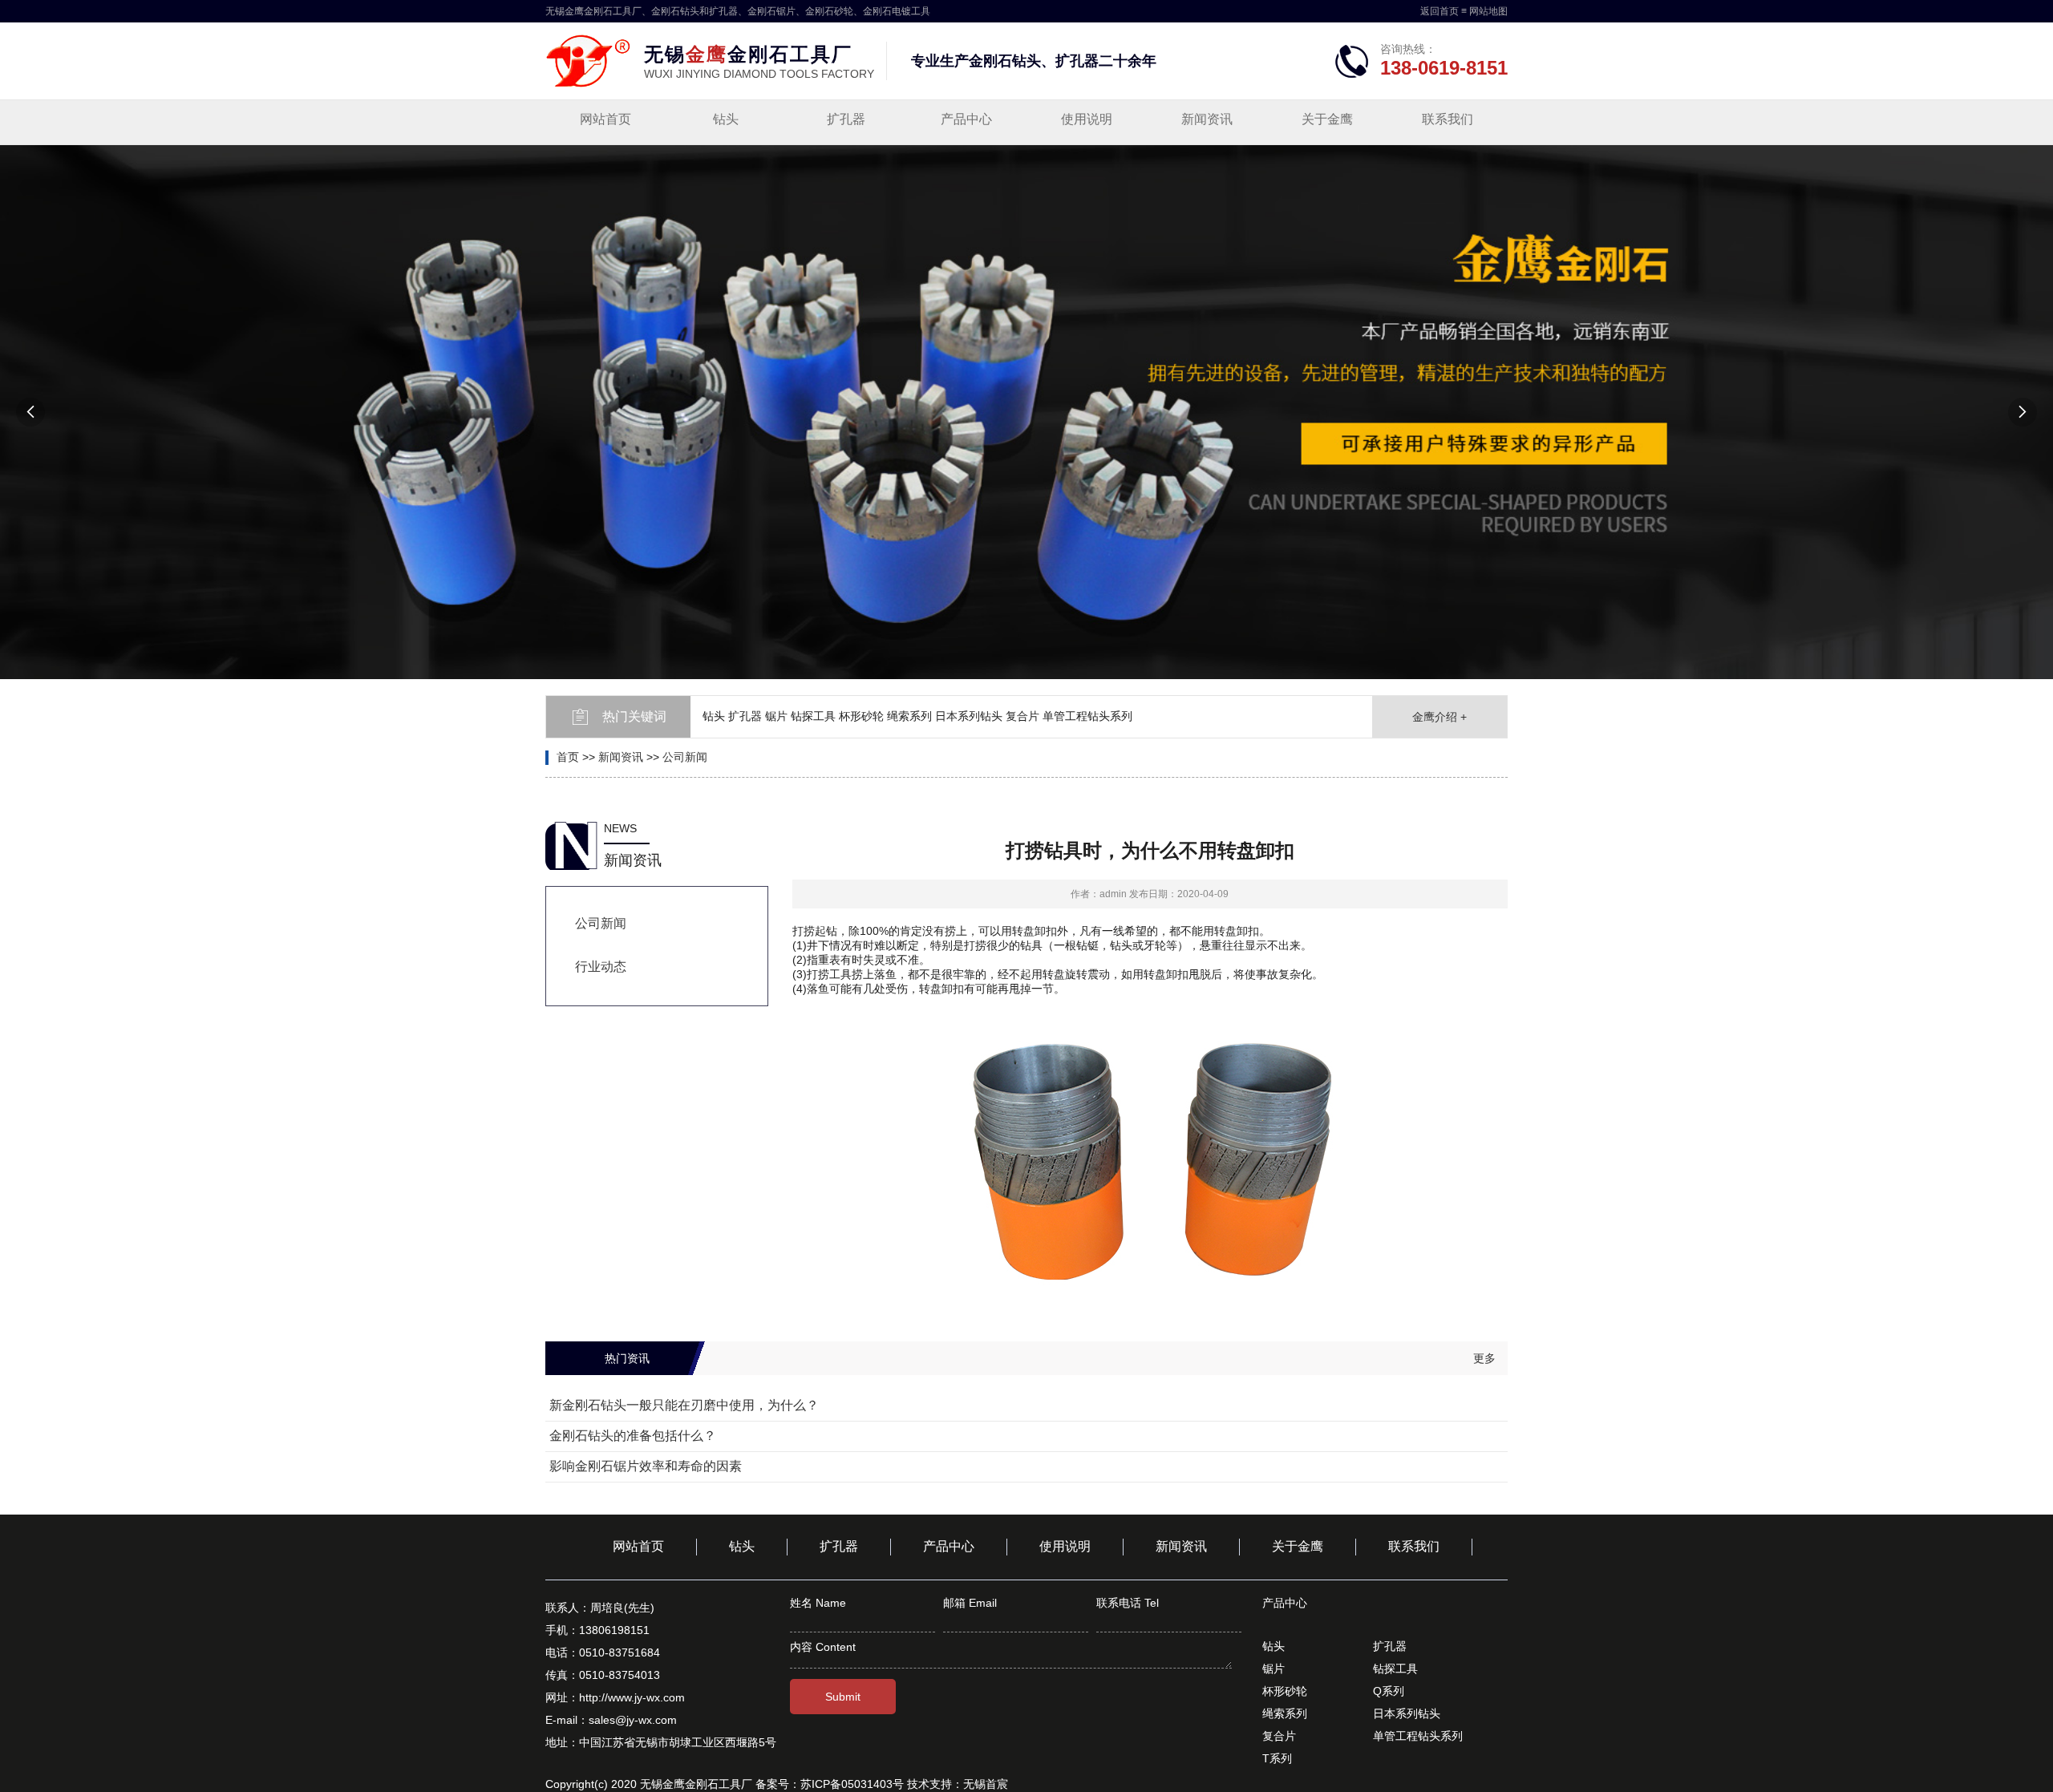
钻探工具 (1395, 1669)
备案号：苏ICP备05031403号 (830, 1784)
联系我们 (1448, 119)
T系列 (1277, 1758)
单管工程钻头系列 (1418, 1736)
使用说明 (1087, 119)
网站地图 (1488, 11)
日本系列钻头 (1407, 1713)
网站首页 (605, 119)
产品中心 (966, 119)
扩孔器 (846, 119)
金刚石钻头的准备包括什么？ (633, 1436)
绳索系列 (1285, 1713)
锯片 (1274, 1669)
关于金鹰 (1327, 119)
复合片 (1279, 1736)
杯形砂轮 (1285, 1691)
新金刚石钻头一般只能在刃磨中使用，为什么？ (684, 1405)
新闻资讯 (1207, 119)
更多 (1484, 1358)
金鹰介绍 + (1440, 717)
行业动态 (601, 967)
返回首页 (1440, 11)
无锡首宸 (986, 1784)
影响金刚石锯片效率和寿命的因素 (646, 1466)
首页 (568, 757)
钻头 (726, 119)
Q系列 (1389, 1691)
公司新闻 (685, 757)
